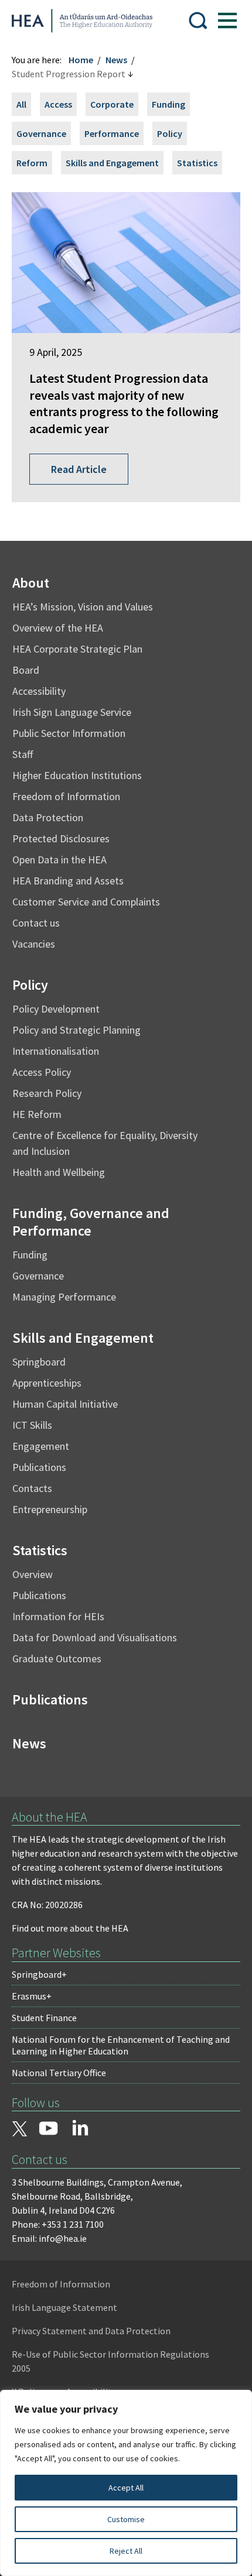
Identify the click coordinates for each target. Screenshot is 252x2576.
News (116, 60)
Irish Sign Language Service (72, 712)
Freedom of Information (66, 796)
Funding (168, 104)
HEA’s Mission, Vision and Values (83, 607)
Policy (170, 133)
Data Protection (48, 817)
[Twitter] (19, 2130)
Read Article (79, 469)
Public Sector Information (69, 733)
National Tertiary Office (59, 2073)
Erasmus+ (32, 1996)
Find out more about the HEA (70, 1928)
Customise (126, 2519)
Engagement (41, 1446)
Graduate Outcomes (57, 1659)
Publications (39, 1467)
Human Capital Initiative (65, 1404)
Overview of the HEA (58, 628)
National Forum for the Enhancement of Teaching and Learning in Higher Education (121, 2045)
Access (58, 104)
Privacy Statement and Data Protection (91, 2331)
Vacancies (34, 944)
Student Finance (44, 2018)
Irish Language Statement (64, 2307)
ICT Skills (32, 1425)
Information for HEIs (58, 1616)
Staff (23, 754)
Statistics (197, 163)
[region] (126, 2483)
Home (81, 60)
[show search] (198, 20)
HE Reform (37, 1114)
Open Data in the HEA (59, 860)
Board (26, 670)
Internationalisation (56, 1051)
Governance (41, 133)
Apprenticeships (47, 1383)
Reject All (126, 2551)
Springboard (39, 1362)
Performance (112, 133)
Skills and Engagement (112, 163)
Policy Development (56, 1009)
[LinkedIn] (80, 2128)
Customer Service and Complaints (86, 902)
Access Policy (42, 1072)
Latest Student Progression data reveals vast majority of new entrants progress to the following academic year (124, 403)
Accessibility (39, 691)
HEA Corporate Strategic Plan (77, 649)
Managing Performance (64, 1297)
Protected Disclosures (61, 838)
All (21, 104)
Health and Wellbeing (59, 1172)
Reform (32, 163)
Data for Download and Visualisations (95, 1637)
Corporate (112, 104)
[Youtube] (49, 2129)
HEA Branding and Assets (68, 881)
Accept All (126, 2488)
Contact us (36, 923)
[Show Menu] (227, 20)
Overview (33, 1574)
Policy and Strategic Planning (76, 1030)
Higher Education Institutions (77, 775)
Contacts (32, 1488)
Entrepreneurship (50, 1509)
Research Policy (47, 1093)
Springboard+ (39, 1974)
